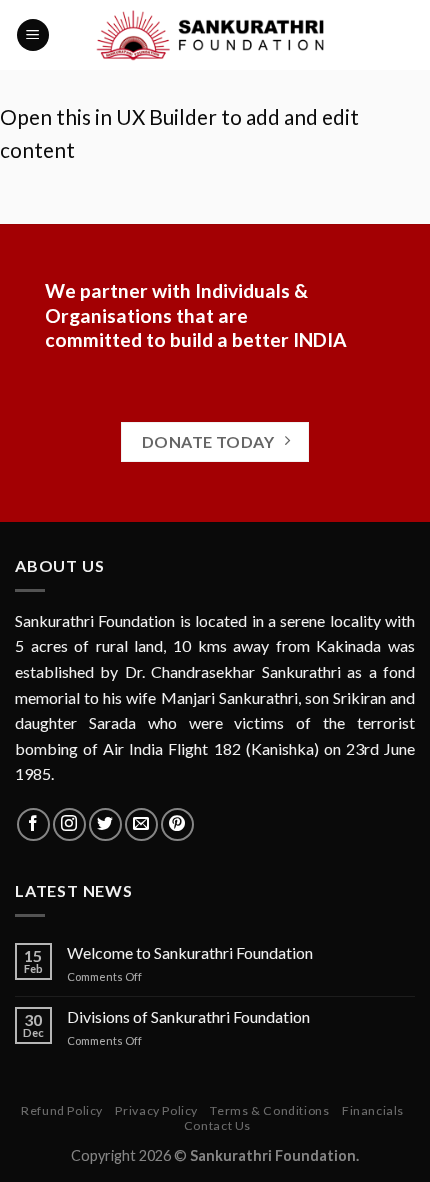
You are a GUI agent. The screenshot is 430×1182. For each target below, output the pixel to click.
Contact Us (217, 1125)
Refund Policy (62, 1110)
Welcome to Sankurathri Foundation (190, 952)
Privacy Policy (156, 1110)
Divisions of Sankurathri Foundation (188, 1016)
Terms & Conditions (269, 1110)
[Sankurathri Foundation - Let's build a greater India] (215, 35)
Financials (373, 1110)
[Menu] (33, 35)
